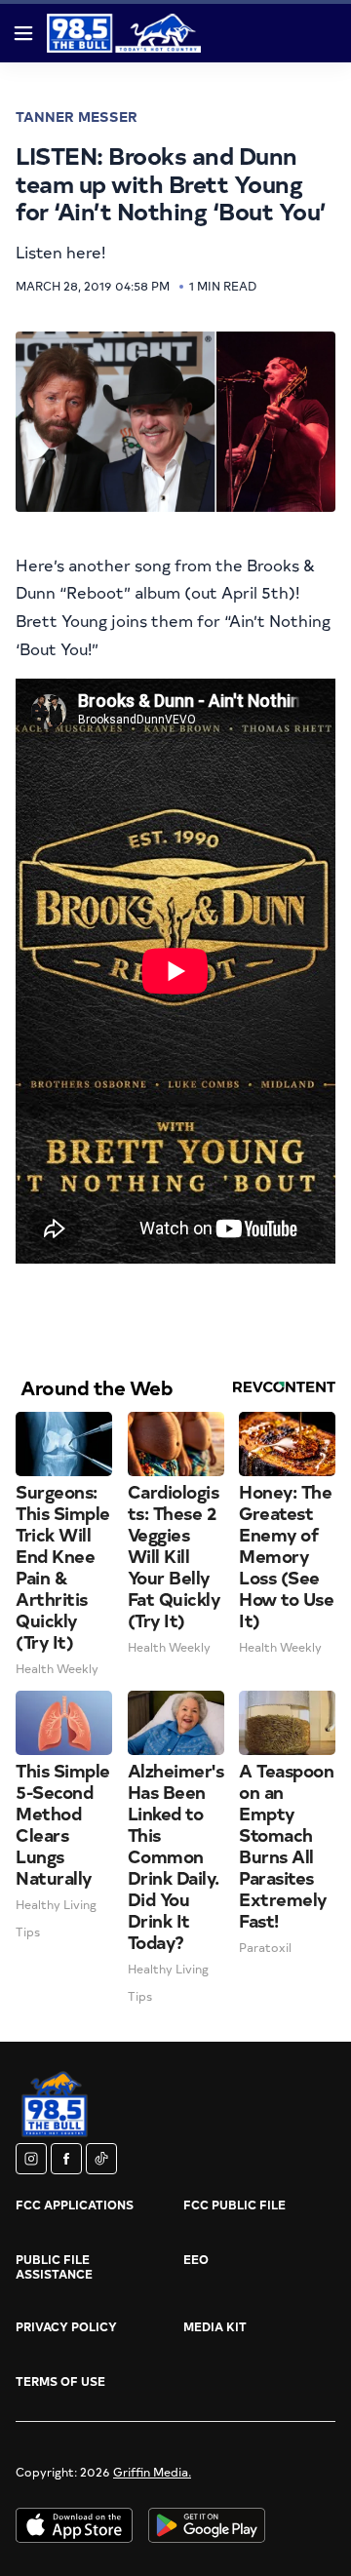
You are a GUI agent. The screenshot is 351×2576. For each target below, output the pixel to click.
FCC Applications (75, 2205)
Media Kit (215, 2326)
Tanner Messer (77, 117)
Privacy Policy (66, 2326)
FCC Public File (234, 2205)
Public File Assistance (54, 2266)
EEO (196, 2259)
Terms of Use (60, 2381)
